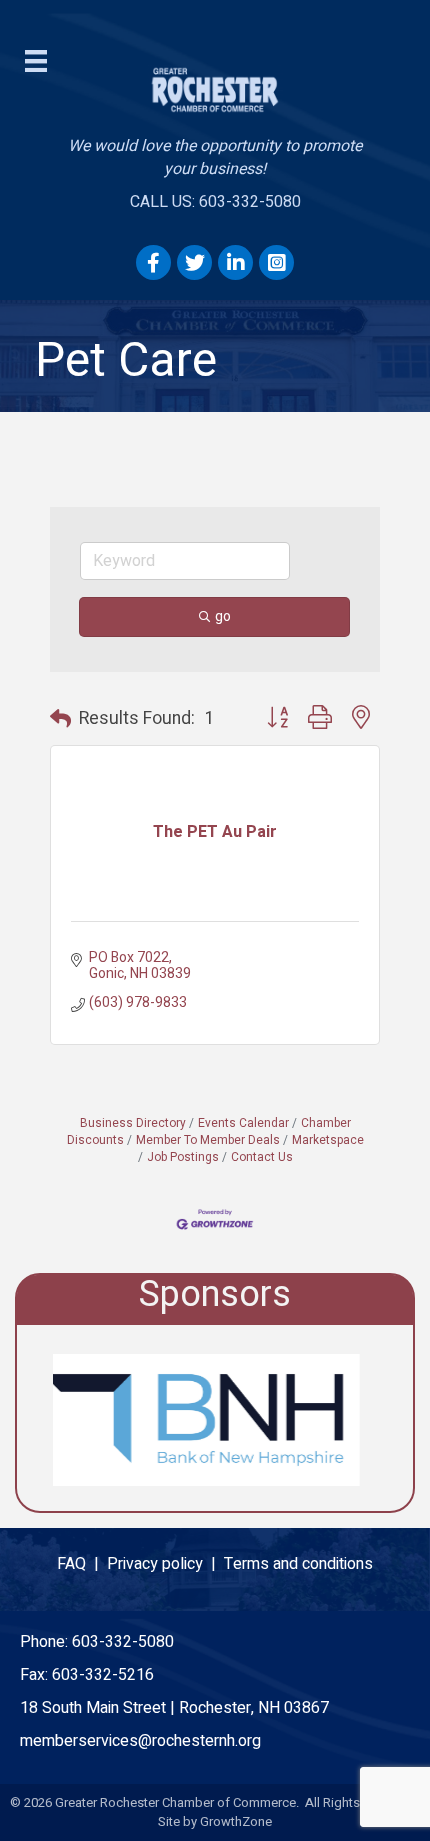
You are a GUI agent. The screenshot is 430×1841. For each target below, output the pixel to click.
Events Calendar (243, 1123)
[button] (60, 720)
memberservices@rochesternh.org (140, 1741)
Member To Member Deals (208, 1140)
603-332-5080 (123, 1642)
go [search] (223, 616)
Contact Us (262, 1157)
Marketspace (328, 1140)
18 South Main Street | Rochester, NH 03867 (174, 1708)
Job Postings (183, 1157)
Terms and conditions (298, 1564)
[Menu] (36, 61)
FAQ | (82, 1564)
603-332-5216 (103, 1675)
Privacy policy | (165, 1564)
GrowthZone (236, 1821)
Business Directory (133, 1123)
